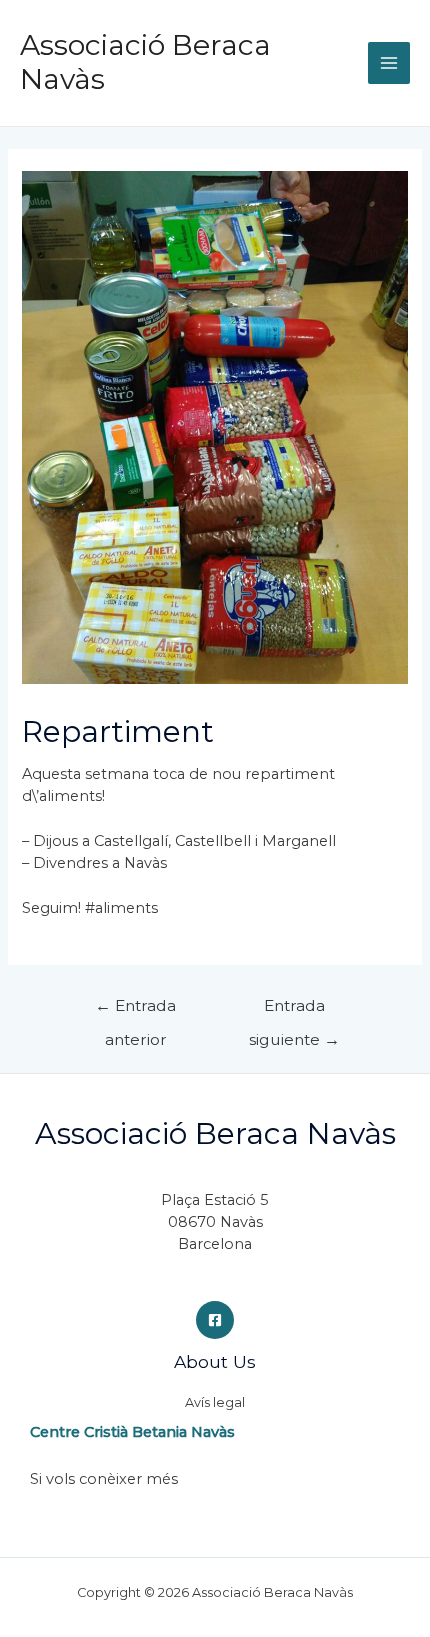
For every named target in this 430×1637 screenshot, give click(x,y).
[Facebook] (215, 1320)
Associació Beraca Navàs (145, 62)
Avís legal (215, 1402)
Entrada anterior (135, 1010)
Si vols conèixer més (104, 1479)
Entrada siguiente (294, 1010)
